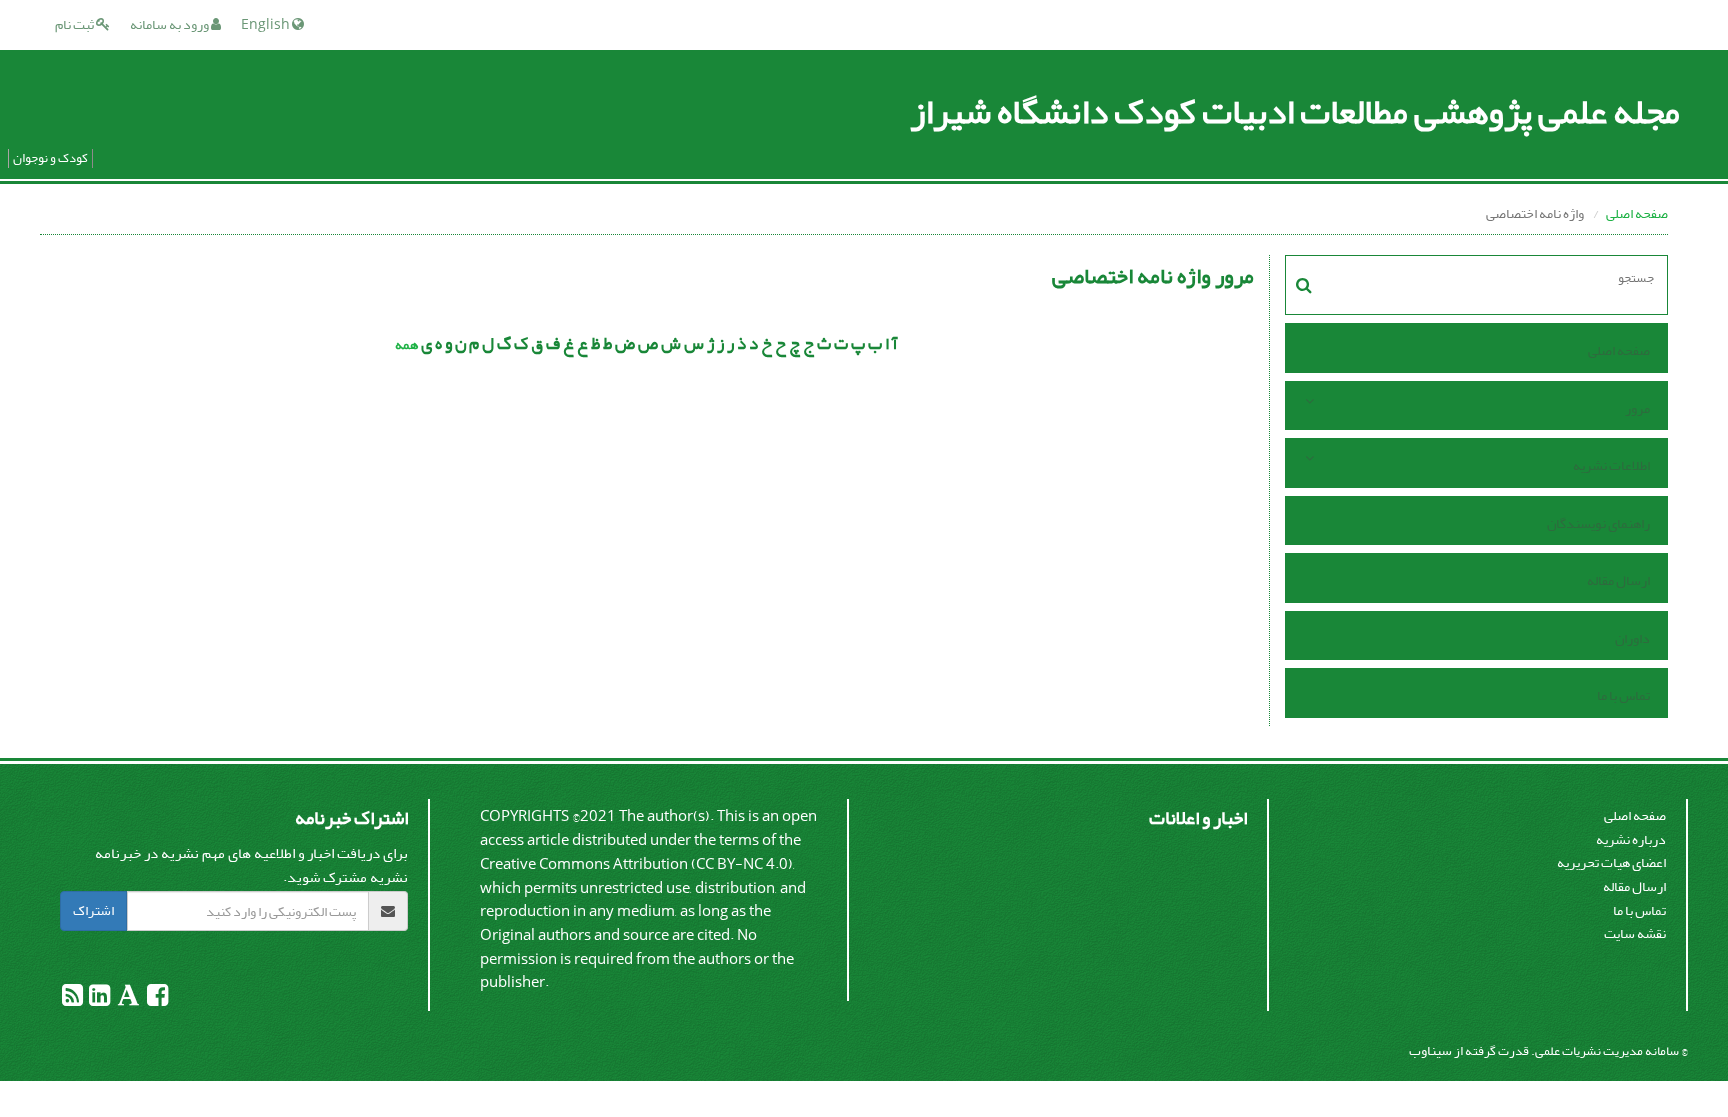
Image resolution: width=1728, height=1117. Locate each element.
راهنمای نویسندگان (1598, 523)
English (266, 24)
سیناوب (1430, 1050)
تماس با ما (1623, 695)
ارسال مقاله (1618, 580)
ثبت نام (75, 24)
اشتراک (93, 910)
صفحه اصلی (1637, 213)
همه (406, 344)
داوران (1632, 638)
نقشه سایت (1635, 933)
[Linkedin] (98, 999)
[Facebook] (156, 999)
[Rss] (72, 999)
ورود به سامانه (170, 24)
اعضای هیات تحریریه (1611, 862)
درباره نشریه (1631, 839)
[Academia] (127, 999)
